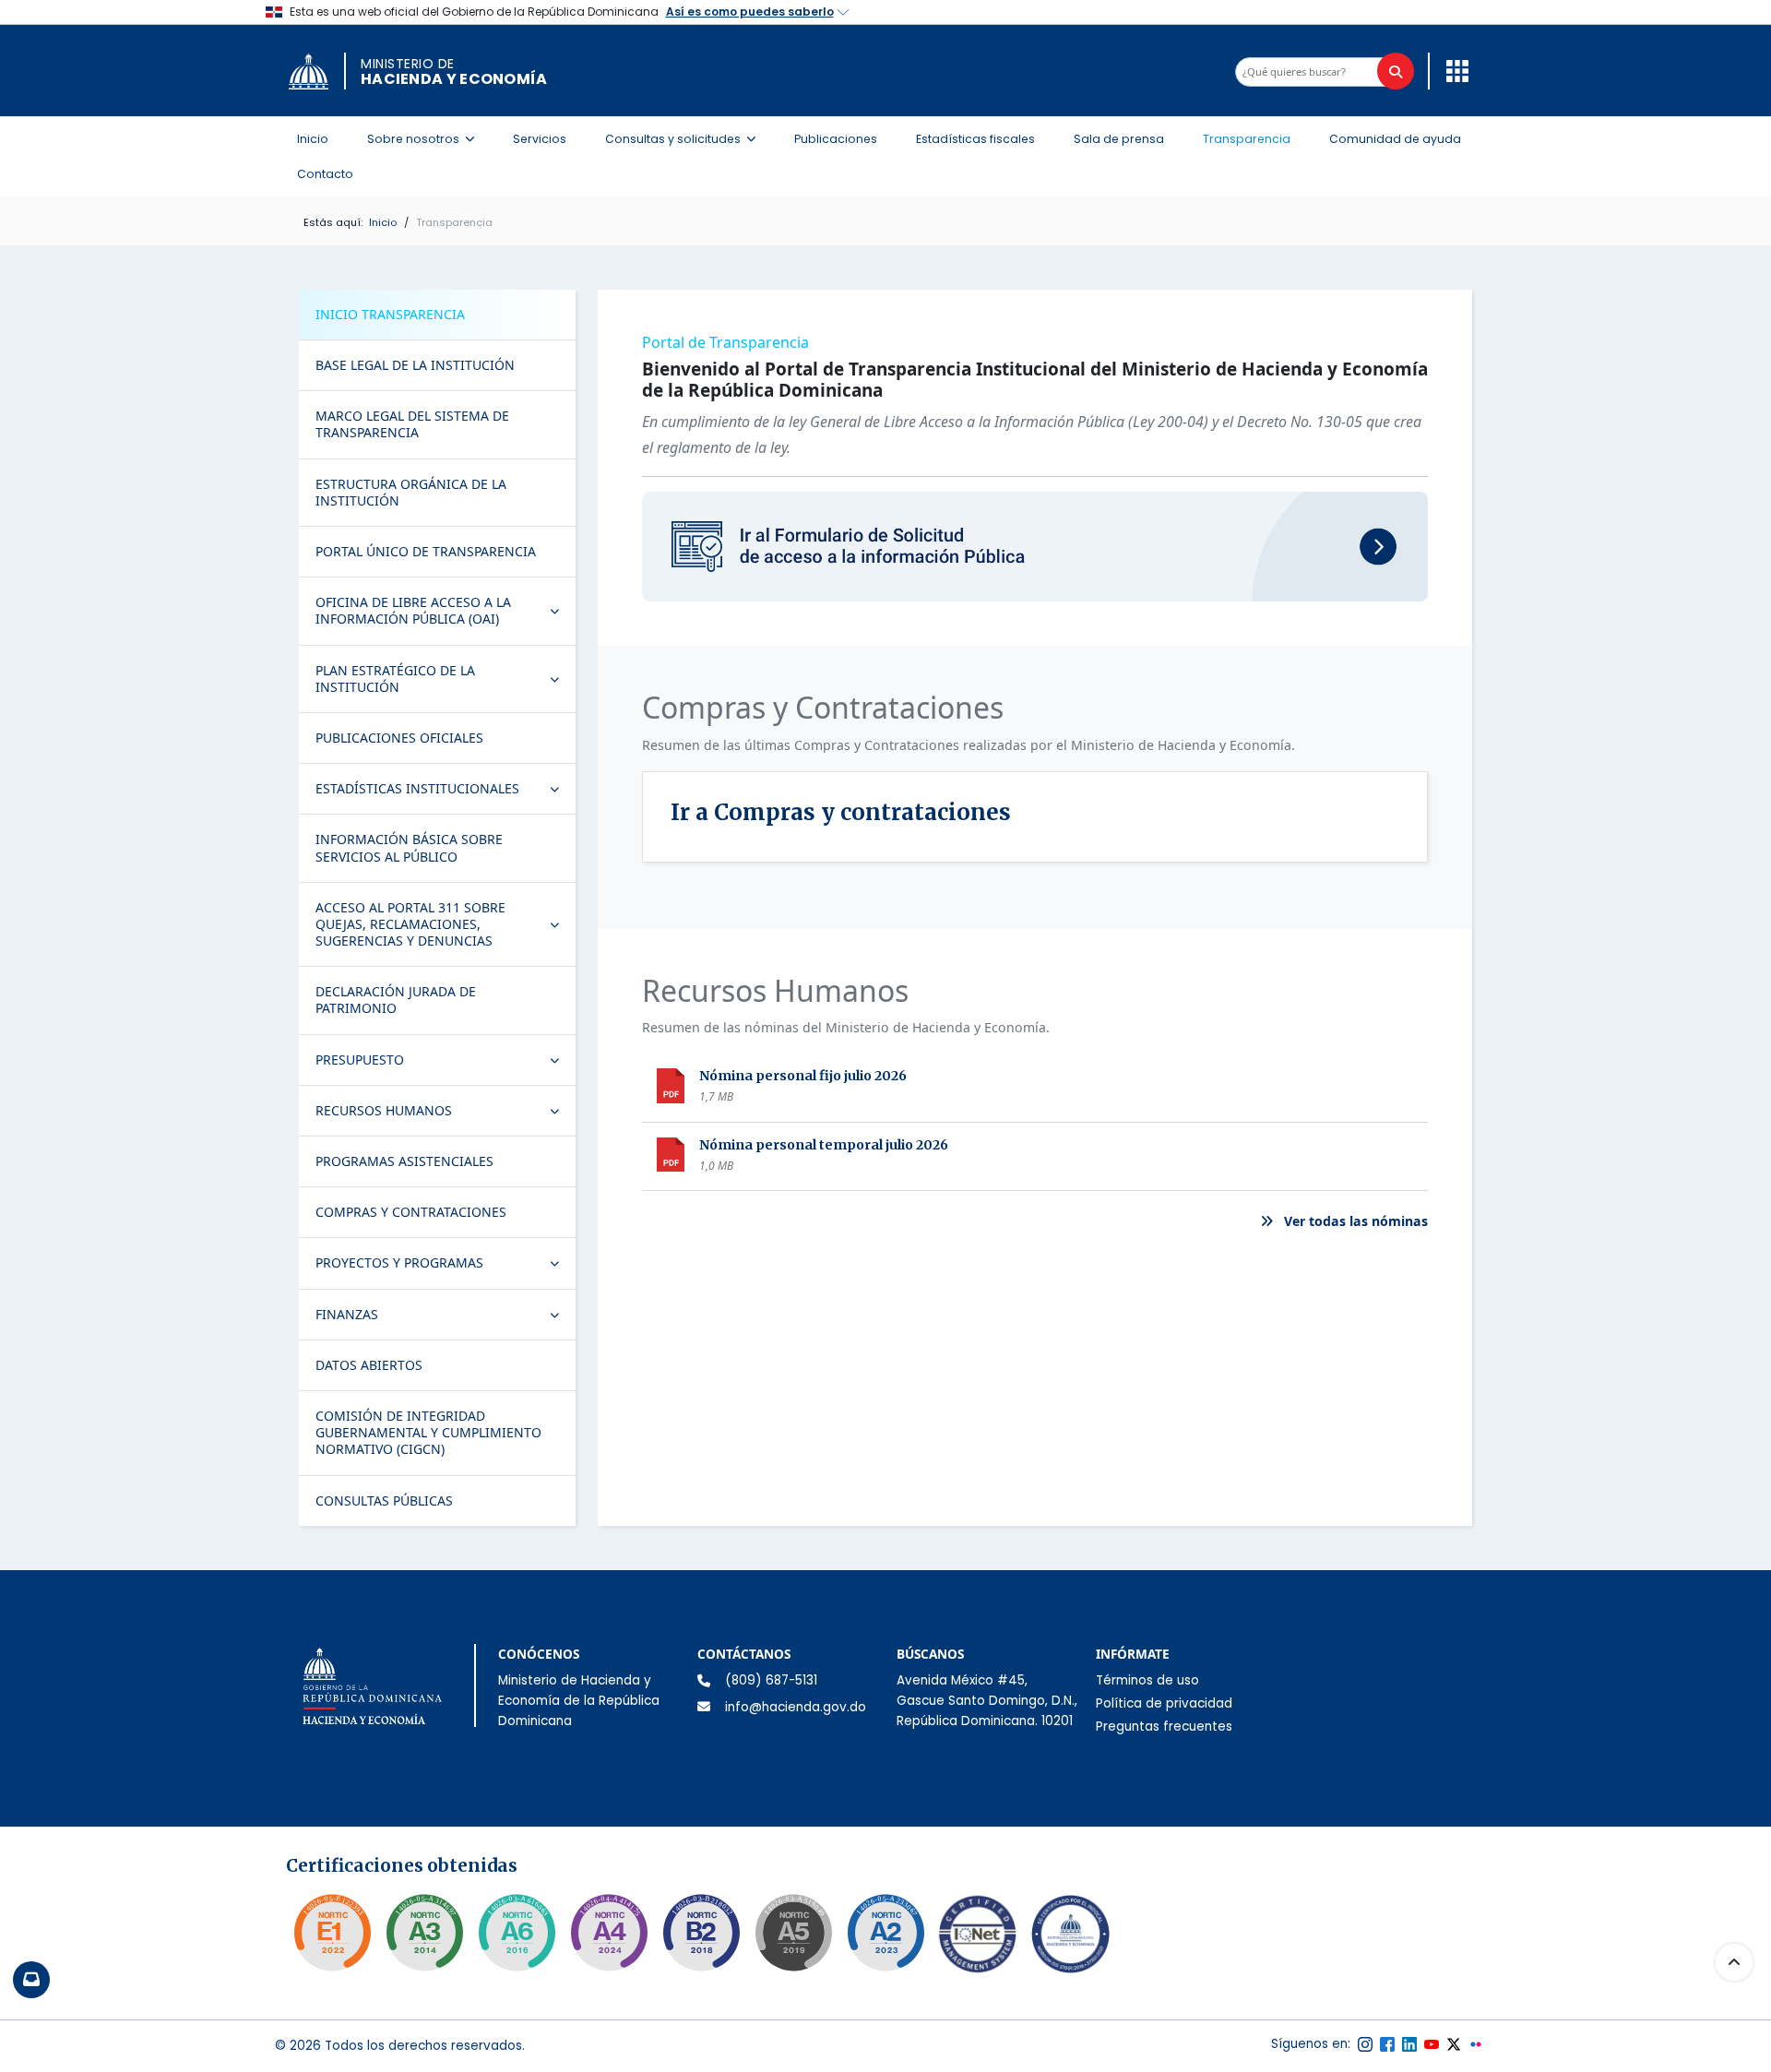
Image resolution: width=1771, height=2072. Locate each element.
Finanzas (445, 1318)
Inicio (313, 139)
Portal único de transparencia (426, 551)
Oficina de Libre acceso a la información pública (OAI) (445, 610)
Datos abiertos (369, 1365)
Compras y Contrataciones (411, 1212)
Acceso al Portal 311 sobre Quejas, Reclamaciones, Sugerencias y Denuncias (445, 924)
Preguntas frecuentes (1164, 1727)
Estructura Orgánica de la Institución (411, 492)
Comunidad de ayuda (1395, 139)
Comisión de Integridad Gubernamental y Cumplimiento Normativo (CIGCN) (428, 1432)
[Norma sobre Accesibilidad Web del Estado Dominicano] (701, 1933)
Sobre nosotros (426, 138)
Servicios (540, 139)
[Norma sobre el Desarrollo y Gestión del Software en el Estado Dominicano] (517, 1933)
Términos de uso (1147, 1680)
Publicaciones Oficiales (399, 738)
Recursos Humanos (445, 1114)
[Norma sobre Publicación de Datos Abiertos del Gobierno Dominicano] (424, 1933)
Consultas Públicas (384, 1500)
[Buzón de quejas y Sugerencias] (31, 1980)
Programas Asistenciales (404, 1161)
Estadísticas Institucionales (445, 792)
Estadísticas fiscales (975, 139)
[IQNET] (978, 1938)
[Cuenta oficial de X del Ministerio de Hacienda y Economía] (1454, 2044)
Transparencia (1247, 139)
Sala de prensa (1119, 139)
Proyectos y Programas (445, 1267)
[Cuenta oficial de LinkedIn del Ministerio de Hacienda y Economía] (1409, 2044)
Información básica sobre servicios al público (409, 847)
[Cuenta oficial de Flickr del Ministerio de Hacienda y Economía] (1476, 2044)
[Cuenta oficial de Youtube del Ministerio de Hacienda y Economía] (1432, 2044)
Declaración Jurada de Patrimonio (396, 1000)
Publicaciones (836, 139)
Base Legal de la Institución (415, 365)
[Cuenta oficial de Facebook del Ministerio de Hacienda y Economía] (1387, 2044)
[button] (1453, 70)
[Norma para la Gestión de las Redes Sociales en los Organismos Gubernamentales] (332, 1933)
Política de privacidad (1164, 1703)
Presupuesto (445, 1064)
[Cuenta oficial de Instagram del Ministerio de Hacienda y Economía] (1365, 2044)
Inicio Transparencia (390, 314)
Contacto (325, 174)
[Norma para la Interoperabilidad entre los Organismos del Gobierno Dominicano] (609, 1933)
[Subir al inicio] (1734, 1962)
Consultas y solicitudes (686, 138)
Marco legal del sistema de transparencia (412, 424)
